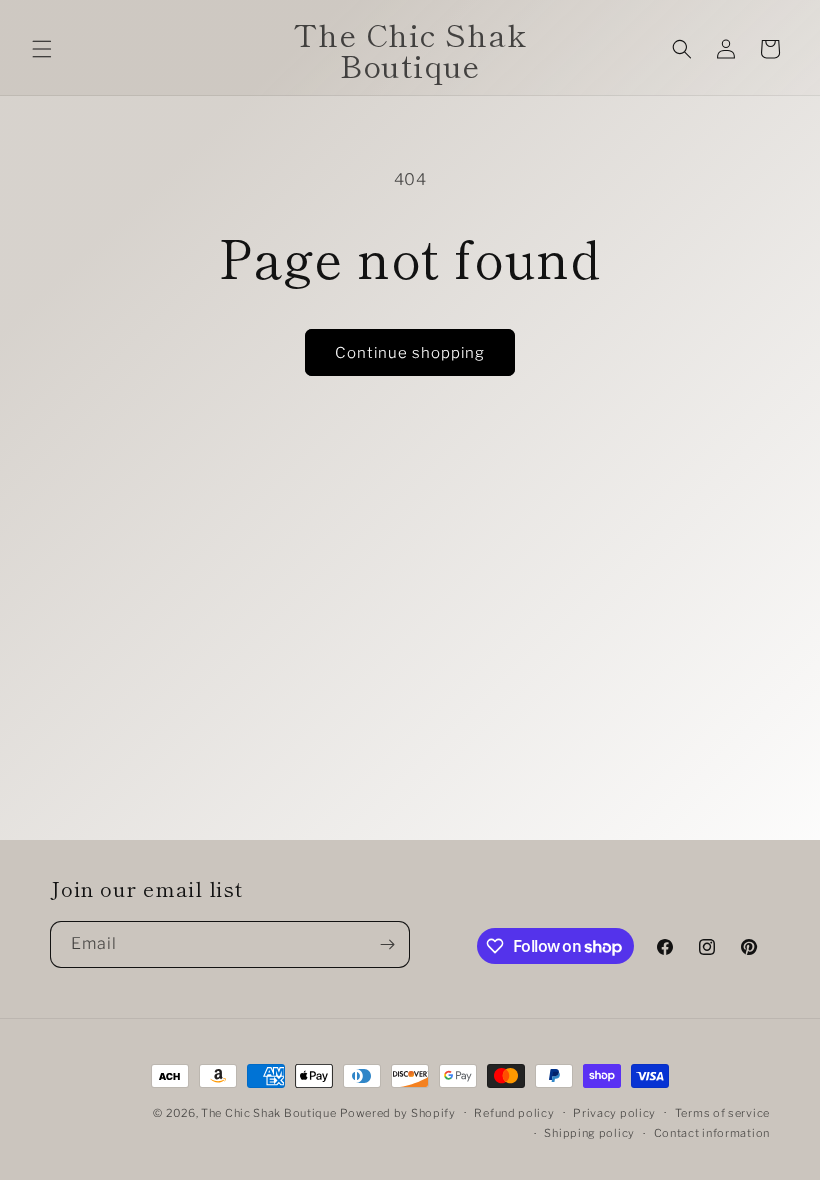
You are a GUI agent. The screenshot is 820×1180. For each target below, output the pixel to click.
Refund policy (514, 1113)
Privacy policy (614, 1113)
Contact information (712, 1133)
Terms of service (722, 1113)
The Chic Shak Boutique (268, 1113)
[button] (42, 49)
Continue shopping (410, 353)
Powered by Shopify (398, 1113)
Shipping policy (589, 1133)
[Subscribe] (387, 944)
